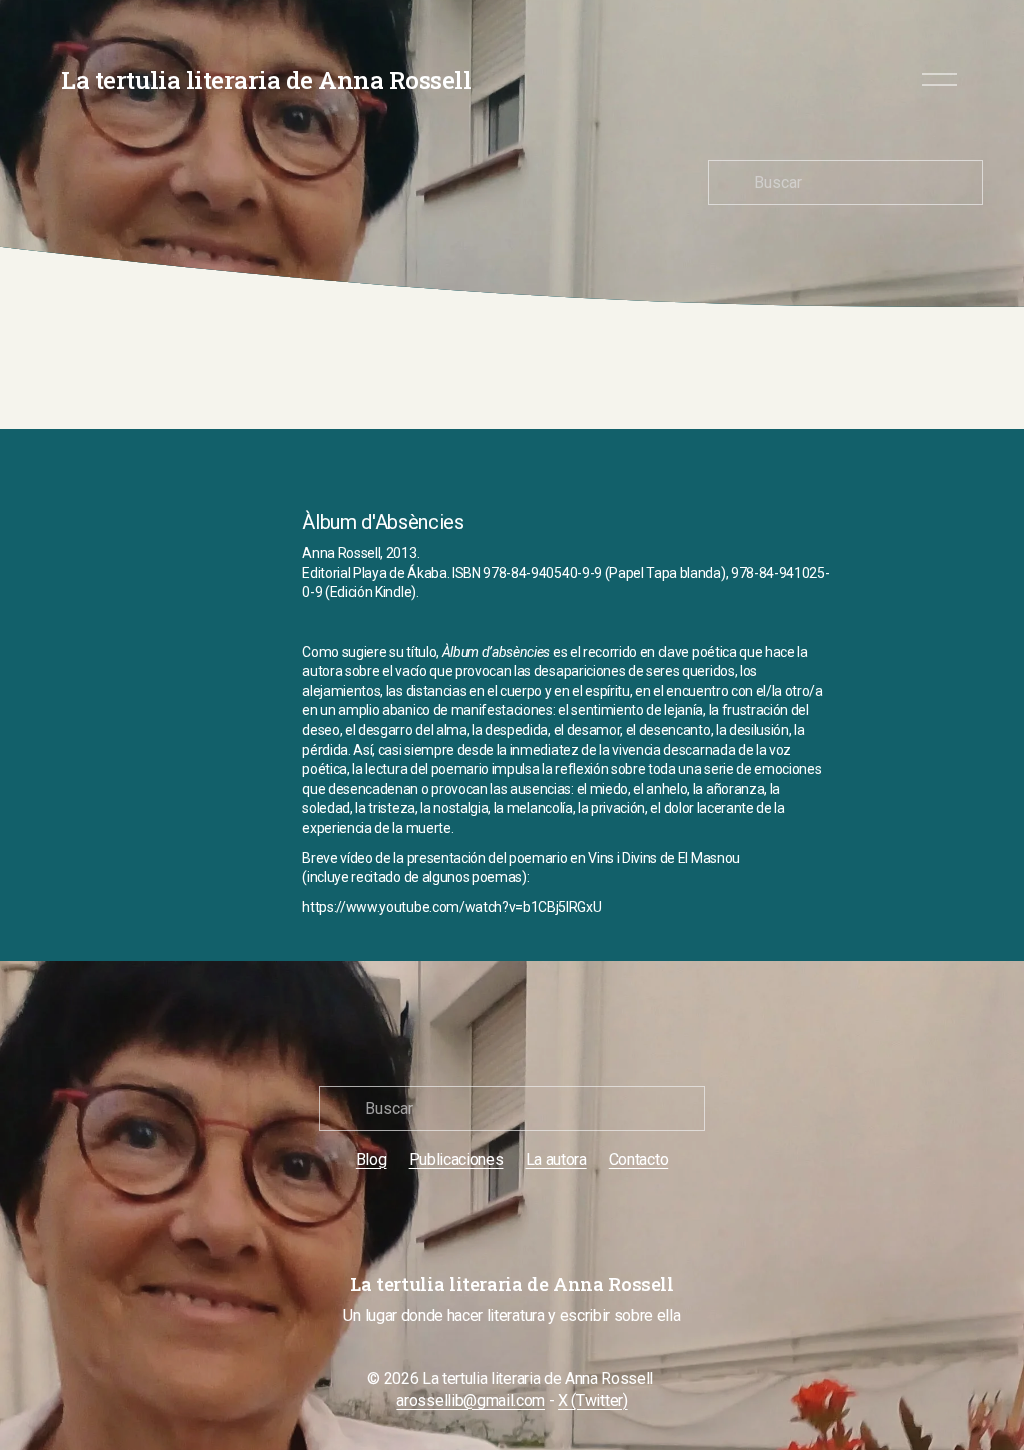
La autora (556, 1159)
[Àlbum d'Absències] (231, 518)
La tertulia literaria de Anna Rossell (266, 79)
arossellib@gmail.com (470, 1400)
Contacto (638, 1159)
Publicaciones (456, 1159)
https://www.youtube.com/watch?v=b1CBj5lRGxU (451, 907)
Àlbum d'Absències (383, 522)
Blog (371, 1159)
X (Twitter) (592, 1400)
